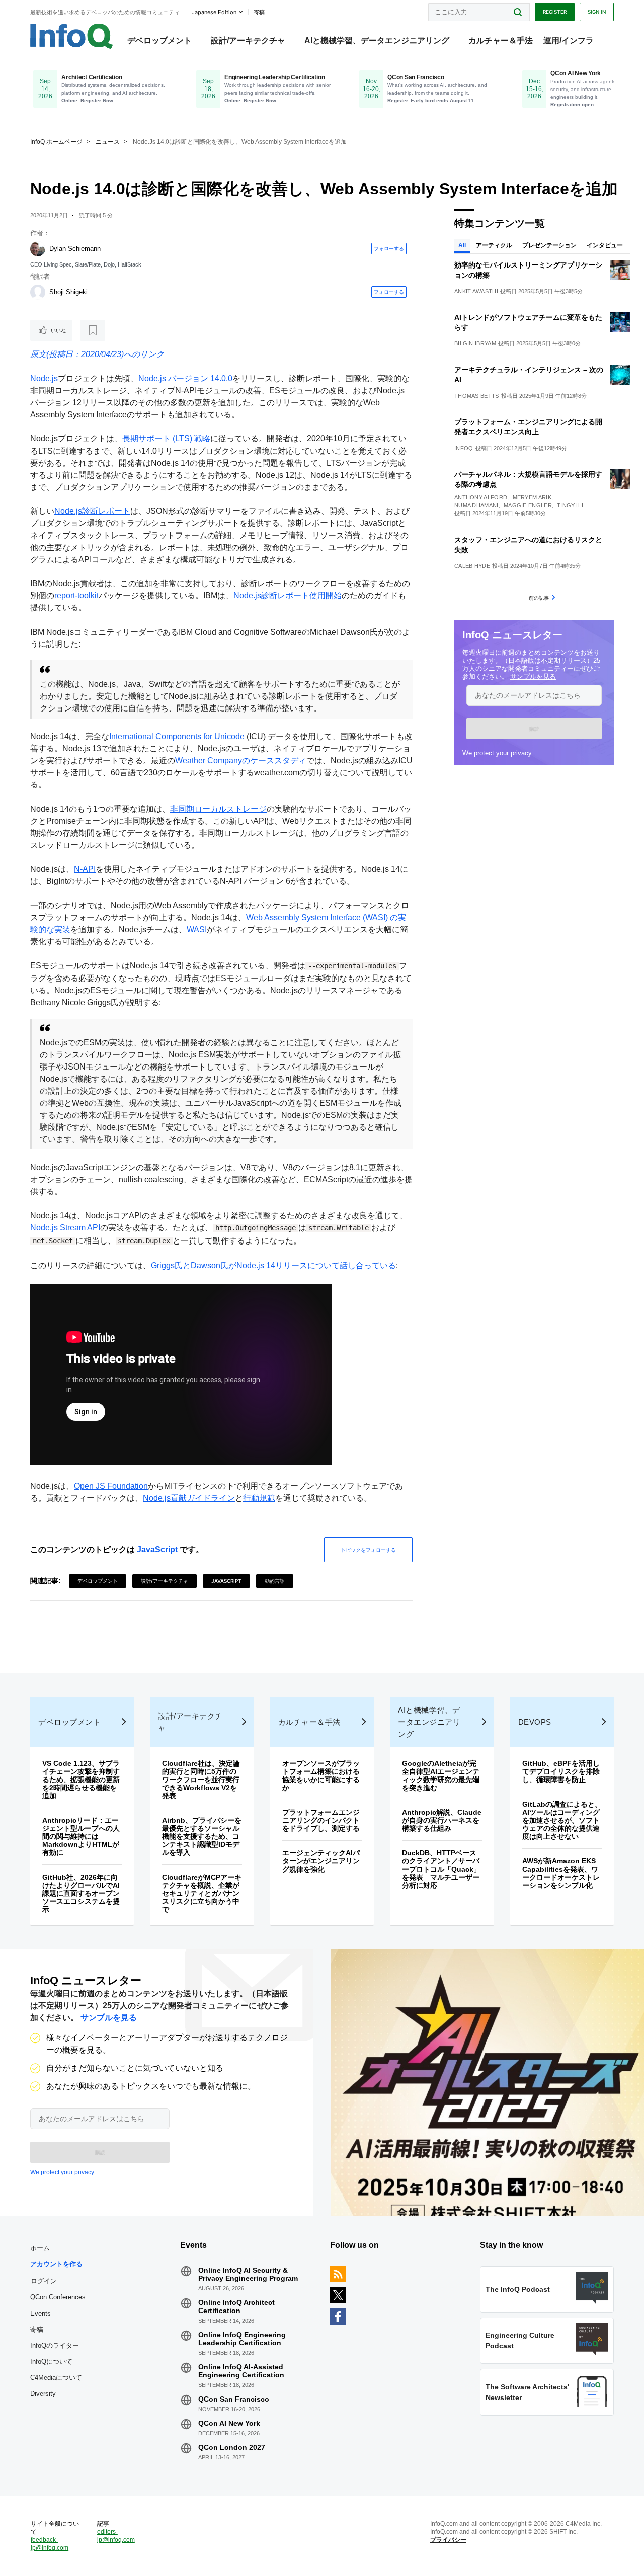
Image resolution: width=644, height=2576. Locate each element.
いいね (58, 330)
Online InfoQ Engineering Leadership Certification (242, 2339)
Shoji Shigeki (68, 292)
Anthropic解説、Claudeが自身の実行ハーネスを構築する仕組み (442, 1820)
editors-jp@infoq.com (116, 2536)
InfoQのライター (55, 2345)
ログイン (44, 2281)
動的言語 (275, 1581)
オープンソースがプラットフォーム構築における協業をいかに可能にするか (321, 1775)
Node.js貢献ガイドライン (189, 1498)
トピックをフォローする (368, 1550)
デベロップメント (159, 40)
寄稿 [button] (259, 12)
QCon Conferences (58, 2297)
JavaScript (157, 1549)
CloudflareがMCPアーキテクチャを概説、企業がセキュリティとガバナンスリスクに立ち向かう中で (202, 1893)
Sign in (597, 12)
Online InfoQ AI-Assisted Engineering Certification (241, 2371)
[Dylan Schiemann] (38, 249)
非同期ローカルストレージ (218, 809)
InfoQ (464, 448)
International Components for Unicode (177, 736)
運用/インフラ (569, 40)
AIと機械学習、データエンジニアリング (377, 40)
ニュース (108, 142)
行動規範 (259, 1498)
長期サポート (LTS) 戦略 (166, 439)
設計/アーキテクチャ (248, 40)
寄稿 (37, 2329)
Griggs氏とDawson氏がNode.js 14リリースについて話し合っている (273, 1265)
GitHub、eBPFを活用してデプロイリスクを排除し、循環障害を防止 (561, 1771)
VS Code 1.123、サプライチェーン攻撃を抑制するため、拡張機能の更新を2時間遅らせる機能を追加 (81, 1780)
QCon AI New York (229, 2423)
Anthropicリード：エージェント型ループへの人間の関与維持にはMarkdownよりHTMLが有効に (81, 1836)
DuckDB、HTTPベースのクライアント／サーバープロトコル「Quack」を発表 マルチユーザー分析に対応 (441, 1869)
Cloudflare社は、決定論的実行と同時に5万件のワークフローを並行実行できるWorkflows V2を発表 (201, 1780)
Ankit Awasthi (476, 291)
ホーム (40, 2248)
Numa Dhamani (476, 505)
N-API (85, 869)
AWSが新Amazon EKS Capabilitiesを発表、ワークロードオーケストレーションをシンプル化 (561, 1873)
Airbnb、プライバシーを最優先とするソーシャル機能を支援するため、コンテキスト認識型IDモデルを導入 (202, 1836)
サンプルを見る (533, 677)
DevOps (535, 1722)
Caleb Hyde (472, 566)
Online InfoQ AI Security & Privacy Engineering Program (248, 2274)
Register (555, 12)
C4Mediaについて (56, 2378)
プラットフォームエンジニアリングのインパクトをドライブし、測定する (321, 1820)
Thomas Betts (477, 396)
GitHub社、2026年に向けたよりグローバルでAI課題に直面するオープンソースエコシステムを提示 (81, 1893)
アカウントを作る (56, 2264)
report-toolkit (76, 596)
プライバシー (448, 2540)
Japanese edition (214, 12)
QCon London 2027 (232, 2447)
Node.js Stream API (65, 1228)
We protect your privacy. (498, 753)
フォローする (389, 248)
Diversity (43, 2394)
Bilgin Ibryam (475, 343)
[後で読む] (93, 330)
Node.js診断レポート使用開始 (288, 596)
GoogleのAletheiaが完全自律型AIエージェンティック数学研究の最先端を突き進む (441, 1775)
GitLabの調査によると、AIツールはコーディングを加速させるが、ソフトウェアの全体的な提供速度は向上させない (562, 1820)
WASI (197, 929)
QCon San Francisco (234, 2399)
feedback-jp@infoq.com (50, 2544)
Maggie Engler (528, 505)
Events (41, 2313)
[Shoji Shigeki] (38, 292)
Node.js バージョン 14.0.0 (185, 378)
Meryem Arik (532, 497)
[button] (534, 729)
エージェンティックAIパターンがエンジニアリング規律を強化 (321, 1861)
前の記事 (539, 598)
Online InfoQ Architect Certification (236, 2306)
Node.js (44, 378)
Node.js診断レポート (92, 511)
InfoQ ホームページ (56, 142)
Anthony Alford (481, 497)
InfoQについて (51, 2362)
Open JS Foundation (111, 1486)
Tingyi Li (570, 505)
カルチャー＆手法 (501, 40)
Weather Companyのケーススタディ (241, 761)
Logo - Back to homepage (72, 36)
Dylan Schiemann (75, 249)
